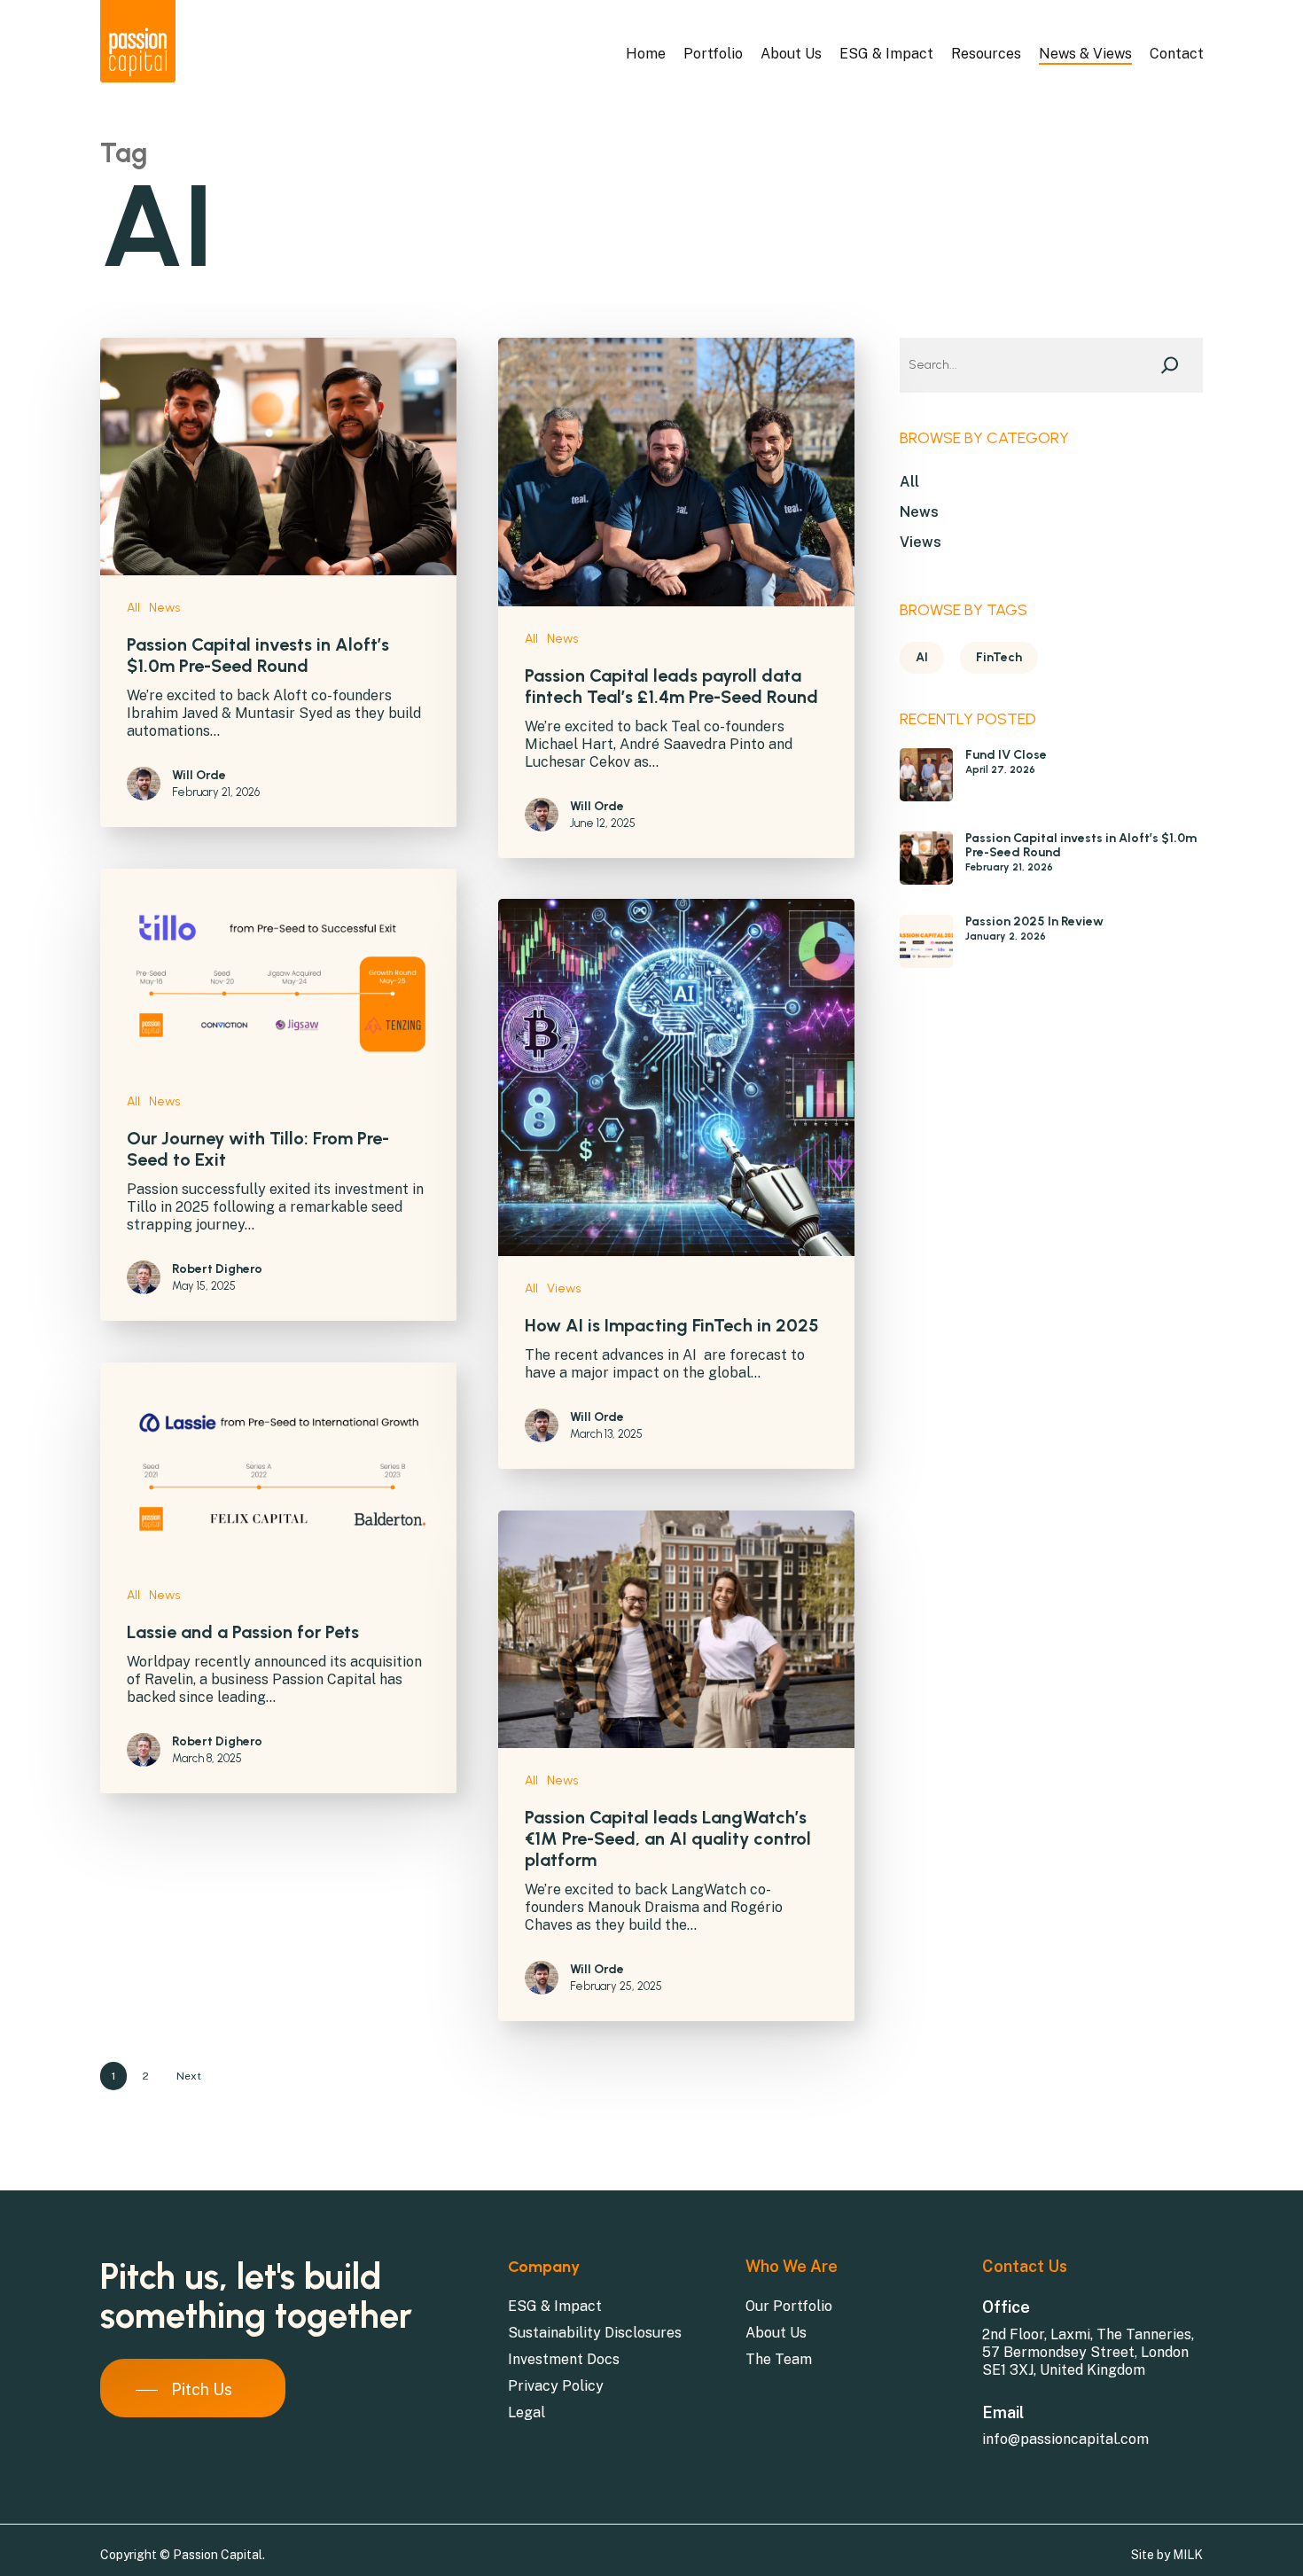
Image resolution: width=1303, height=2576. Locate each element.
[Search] (1170, 365)
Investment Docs (564, 2359)
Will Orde (199, 775)
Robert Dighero (217, 1269)
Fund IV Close (1006, 755)
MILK (1188, 2555)
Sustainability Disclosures (595, 2333)
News (164, 608)
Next (189, 2076)
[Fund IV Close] (926, 783)
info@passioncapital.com (1065, 2439)
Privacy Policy (556, 2386)
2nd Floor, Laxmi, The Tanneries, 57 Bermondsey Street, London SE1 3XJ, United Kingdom (1088, 2352)
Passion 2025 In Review (1034, 922)
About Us (776, 2333)
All (133, 608)
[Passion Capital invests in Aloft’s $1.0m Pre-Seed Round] (926, 866)
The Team (779, 2359)
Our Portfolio (789, 2306)
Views (564, 1288)
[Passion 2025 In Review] (926, 950)
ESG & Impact (555, 2306)
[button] (188, 2390)
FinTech (999, 657)
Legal (527, 2412)
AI (922, 657)
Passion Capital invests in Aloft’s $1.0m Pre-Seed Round (1081, 846)
